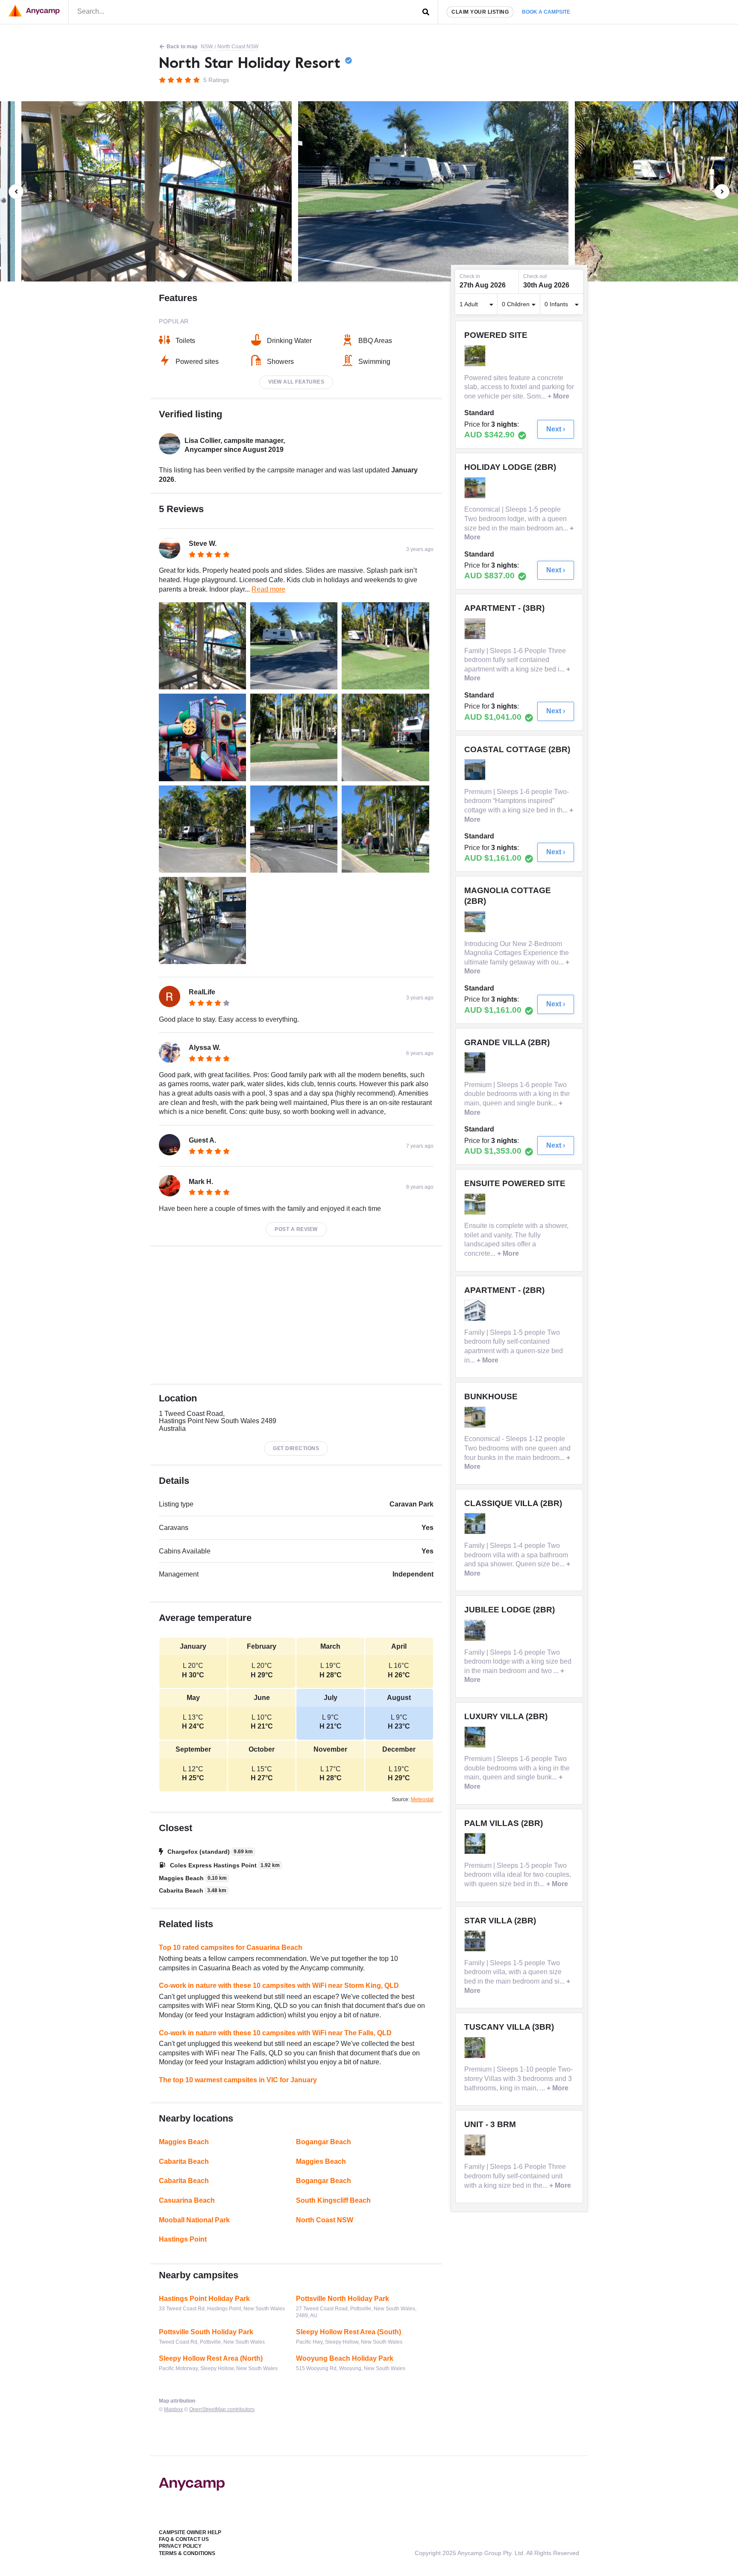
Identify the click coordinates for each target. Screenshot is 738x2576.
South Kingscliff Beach (333, 2200)
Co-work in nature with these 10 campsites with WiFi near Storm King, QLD (279, 1985)
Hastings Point (183, 2239)
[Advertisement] (296, 1315)
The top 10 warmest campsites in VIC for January (238, 2080)
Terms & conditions (187, 2553)
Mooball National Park (194, 2220)
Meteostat (422, 1799)
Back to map (182, 47)
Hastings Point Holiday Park (204, 2299)
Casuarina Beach (187, 2200)
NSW (207, 47)
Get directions (296, 1448)
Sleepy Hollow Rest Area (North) (211, 2358)
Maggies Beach (184, 2142)
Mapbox (173, 2409)
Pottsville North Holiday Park (343, 2299)
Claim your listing (480, 12)
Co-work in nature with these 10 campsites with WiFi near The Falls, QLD (275, 2033)
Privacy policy (180, 2546)
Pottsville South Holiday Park (206, 2332)
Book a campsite (546, 12)
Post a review (296, 1229)
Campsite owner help (190, 2532)
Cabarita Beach (184, 2161)
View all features (296, 382)
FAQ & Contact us (184, 2539)
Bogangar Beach (324, 2142)
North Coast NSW (238, 47)
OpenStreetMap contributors (222, 2409)
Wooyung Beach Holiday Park (345, 2358)
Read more (268, 589)
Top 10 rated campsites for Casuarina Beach (231, 1947)
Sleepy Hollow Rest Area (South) (348, 2332)
